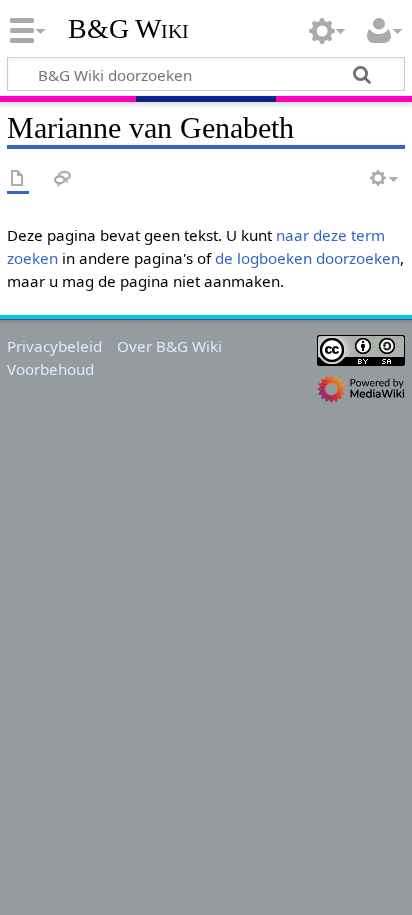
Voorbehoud (50, 369)
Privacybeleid (54, 346)
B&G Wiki (128, 29)
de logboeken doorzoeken (307, 258)
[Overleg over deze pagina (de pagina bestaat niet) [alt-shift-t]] (63, 179)
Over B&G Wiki (169, 346)
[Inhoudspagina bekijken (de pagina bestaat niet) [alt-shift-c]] (18, 179)
